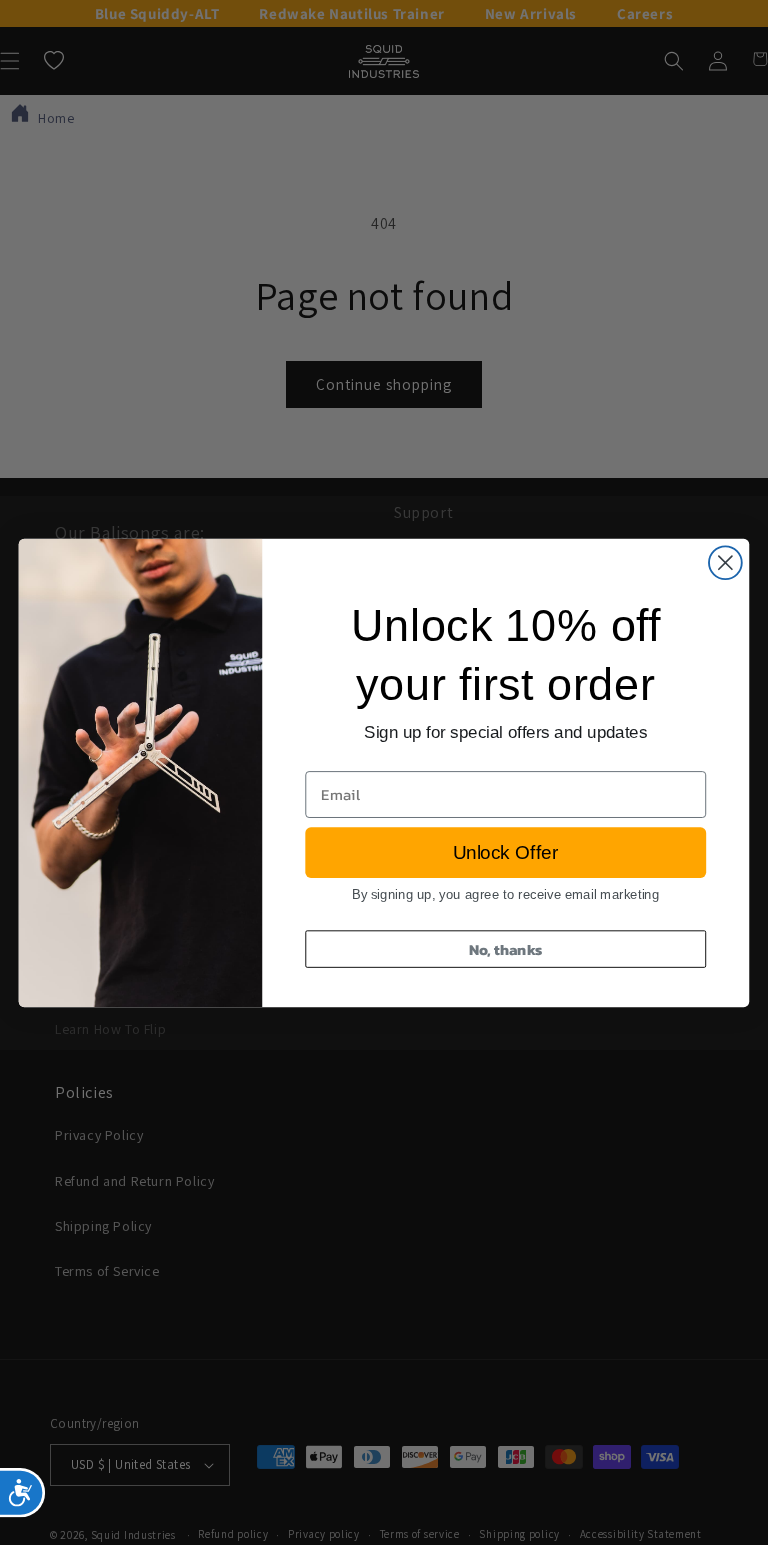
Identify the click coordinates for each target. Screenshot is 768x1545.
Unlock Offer (505, 852)
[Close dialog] (725, 562)
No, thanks (506, 948)
